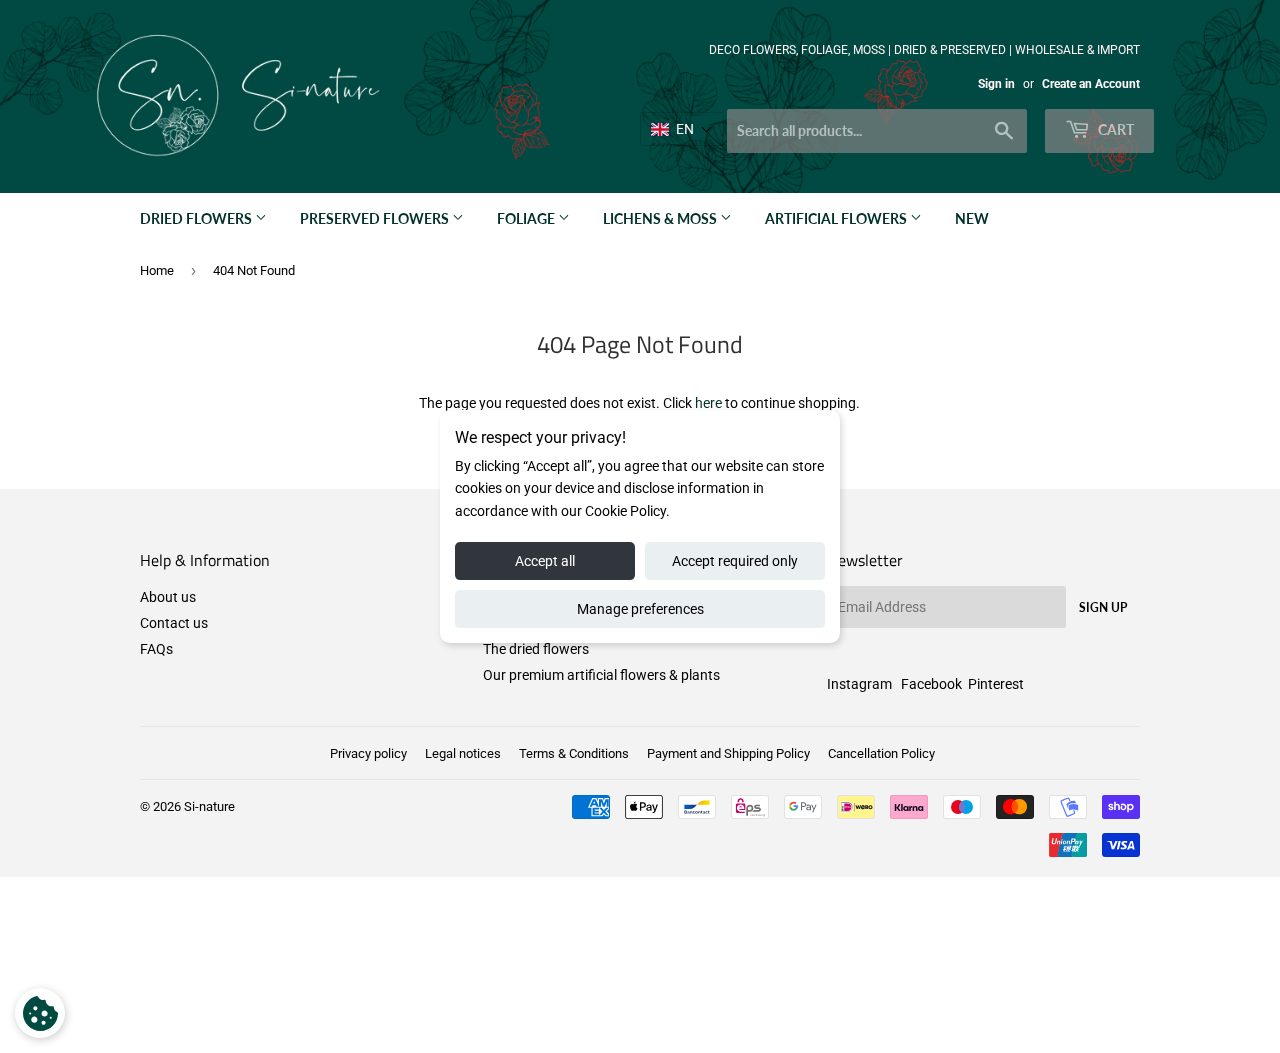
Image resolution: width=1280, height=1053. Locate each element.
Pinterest (996, 684)
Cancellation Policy (881, 753)
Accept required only (735, 561)
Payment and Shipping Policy (728, 753)
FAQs (156, 649)
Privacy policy (368, 753)
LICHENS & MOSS (661, 218)
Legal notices (463, 753)
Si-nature (209, 806)
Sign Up (1103, 607)
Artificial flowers (837, 218)
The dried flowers (536, 649)
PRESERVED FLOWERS (376, 218)
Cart (1114, 129)
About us (168, 597)
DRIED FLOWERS (197, 218)
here (708, 403)
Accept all (545, 561)
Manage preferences (640, 609)
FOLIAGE (527, 218)
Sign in (996, 84)
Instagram (859, 684)
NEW (972, 218)
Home (157, 270)
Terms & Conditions (574, 753)
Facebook (931, 684)
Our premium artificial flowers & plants (601, 675)
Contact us (174, 623)
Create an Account (1091, 84)
